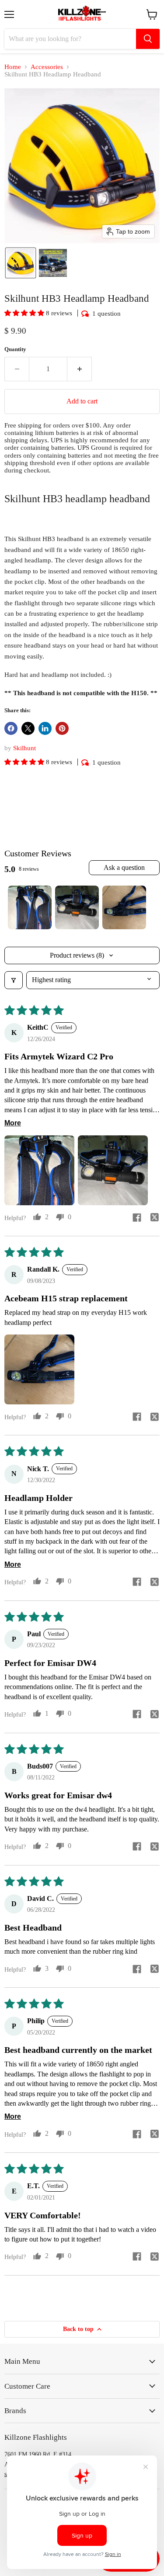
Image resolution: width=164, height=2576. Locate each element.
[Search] (148, 39)
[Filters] (14, 980)
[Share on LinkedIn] (45, 728)
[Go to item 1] (30, 907)
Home (13, 67)
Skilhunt (24, 748)
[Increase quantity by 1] (80, 369)
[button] (21, 263)
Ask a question (124, 867)
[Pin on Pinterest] (62, 728)
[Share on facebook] (137, 1219)
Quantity (15, 349)
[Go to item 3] (124, 907)
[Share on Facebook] (11, 728)
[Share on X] (28, 728)
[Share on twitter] (154, 1219)
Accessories (47, 67)
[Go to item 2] (77, 907)
